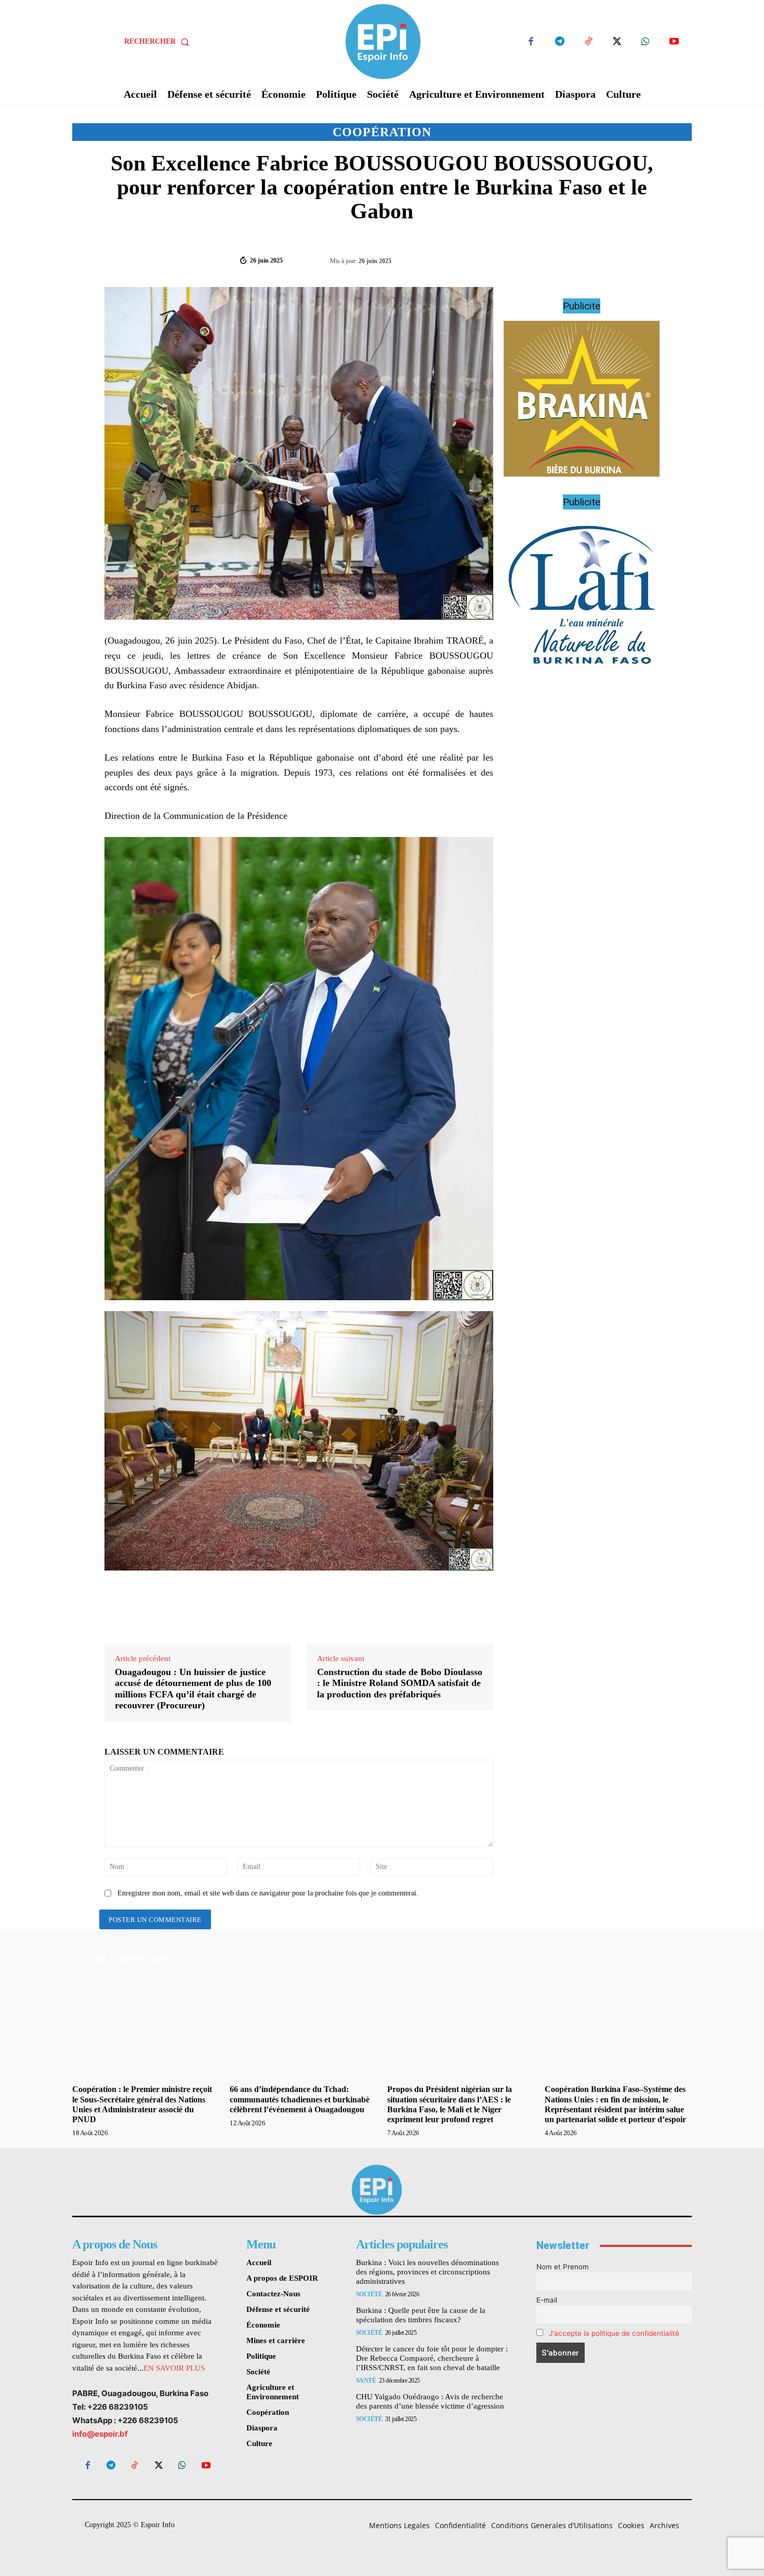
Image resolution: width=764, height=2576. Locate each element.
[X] (617, 42)
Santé (366, 2381)
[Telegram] (559, 42)
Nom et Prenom (563, 2267)
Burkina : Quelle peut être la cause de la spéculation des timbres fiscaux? (421, 2315)
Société (369, 2294)
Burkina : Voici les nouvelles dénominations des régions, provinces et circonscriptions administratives (427, 2272)
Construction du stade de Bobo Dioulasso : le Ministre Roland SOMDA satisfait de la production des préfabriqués (400, 1683)
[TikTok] (588, 42)
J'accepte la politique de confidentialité (614, 2333)
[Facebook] (531, 42)
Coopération (382, 132)
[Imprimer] (646, 260)
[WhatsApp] (645, 42)
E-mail (547, 2300)
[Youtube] (674, 42)
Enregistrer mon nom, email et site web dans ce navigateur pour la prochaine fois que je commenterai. (268, 1893)
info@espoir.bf (100, 2434)
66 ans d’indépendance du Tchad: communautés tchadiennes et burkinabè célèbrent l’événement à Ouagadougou (300, 2099)
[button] (159, 42)
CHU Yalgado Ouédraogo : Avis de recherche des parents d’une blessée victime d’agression (430, 2401)
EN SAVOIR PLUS (174, 2368)
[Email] (622, 260)
